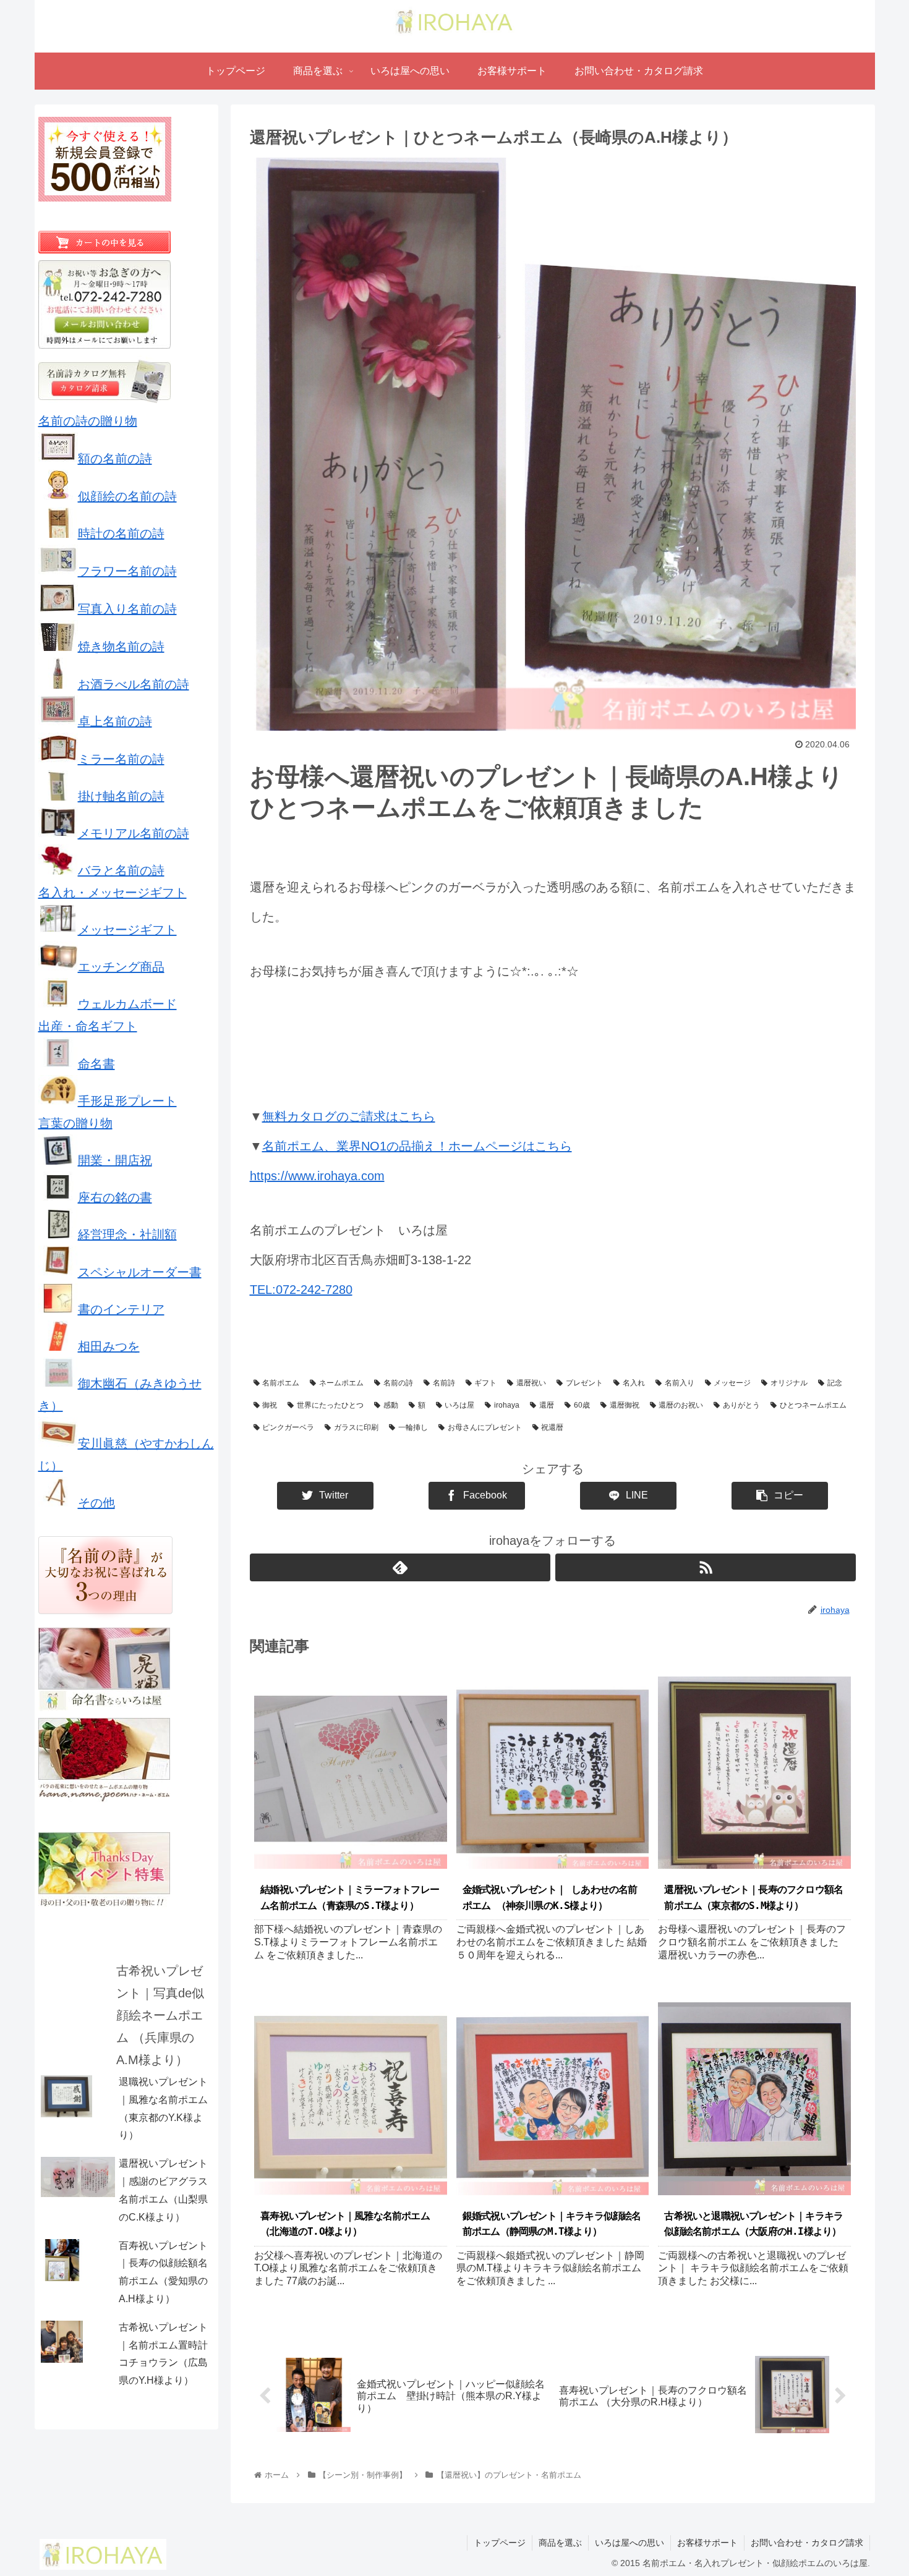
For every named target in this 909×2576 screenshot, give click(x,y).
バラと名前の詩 (121, 870)
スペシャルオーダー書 (140, 1272)
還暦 (547, 1405)
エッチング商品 (121, 967)
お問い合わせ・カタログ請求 (807, 2543)
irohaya (507, 1405)
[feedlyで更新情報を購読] (400, 1567)
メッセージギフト (127, 930)
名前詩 (444, 1383)
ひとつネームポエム (813, 1405)
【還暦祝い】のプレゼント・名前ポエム (330, 1354)
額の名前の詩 (115, 459)
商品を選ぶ (560, 2543)
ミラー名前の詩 (121, 759)
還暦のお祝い (681, 1405)
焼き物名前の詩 (121, 647)
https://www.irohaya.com (317, 1176)
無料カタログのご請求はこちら (349, 1116)
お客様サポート (707, 2543)
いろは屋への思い (629, 2543)
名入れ (634, 1383)
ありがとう (741, 1405)
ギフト (485, 1383)
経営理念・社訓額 (127, 1235)
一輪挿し (413, 1427)
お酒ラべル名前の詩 (134, 684)
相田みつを (109, 1346)
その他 (96, 1503)
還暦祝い (531, 1383)
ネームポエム (341, 1383)
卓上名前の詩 (115, 721)
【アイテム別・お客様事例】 (465, 1354)
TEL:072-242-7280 (301, 1290)
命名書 (96, 1064)
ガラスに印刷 (356, 1427)
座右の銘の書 (115, 1197)
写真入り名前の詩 (127, 609)
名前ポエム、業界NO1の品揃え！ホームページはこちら (417, 1146)
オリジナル (789, 1383)
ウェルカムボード (127, 1004)
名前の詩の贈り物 (88, 421)
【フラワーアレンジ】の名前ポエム (695, 1354)
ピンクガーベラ (288, 1427)
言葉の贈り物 (75, 1123)
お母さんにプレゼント (485, 1427)
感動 (391, 1405)
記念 (835, 1383)
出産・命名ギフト (88, 1026)
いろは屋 (459, 1405)
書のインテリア (121, 1309)
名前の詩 (398, 1383)
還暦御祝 (625, 1405)
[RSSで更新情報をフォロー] (706, 1567)
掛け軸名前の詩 (121, 796)
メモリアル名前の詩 (134, 833)
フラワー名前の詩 (127, 571)
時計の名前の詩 (121, 533)
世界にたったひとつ (330, 1405)
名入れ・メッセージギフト (113, 893)
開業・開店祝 (115, 1160)
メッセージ (732, 1383)
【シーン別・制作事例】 (574, 1354)
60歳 (582, 1405)
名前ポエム (281, 1383)
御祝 (270, 1405)
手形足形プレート (127, 1101)
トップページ (500, 2543)
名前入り (680, 1383)
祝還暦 (552, 1427)
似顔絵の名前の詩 (127, 496)
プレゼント (584, 1383)
